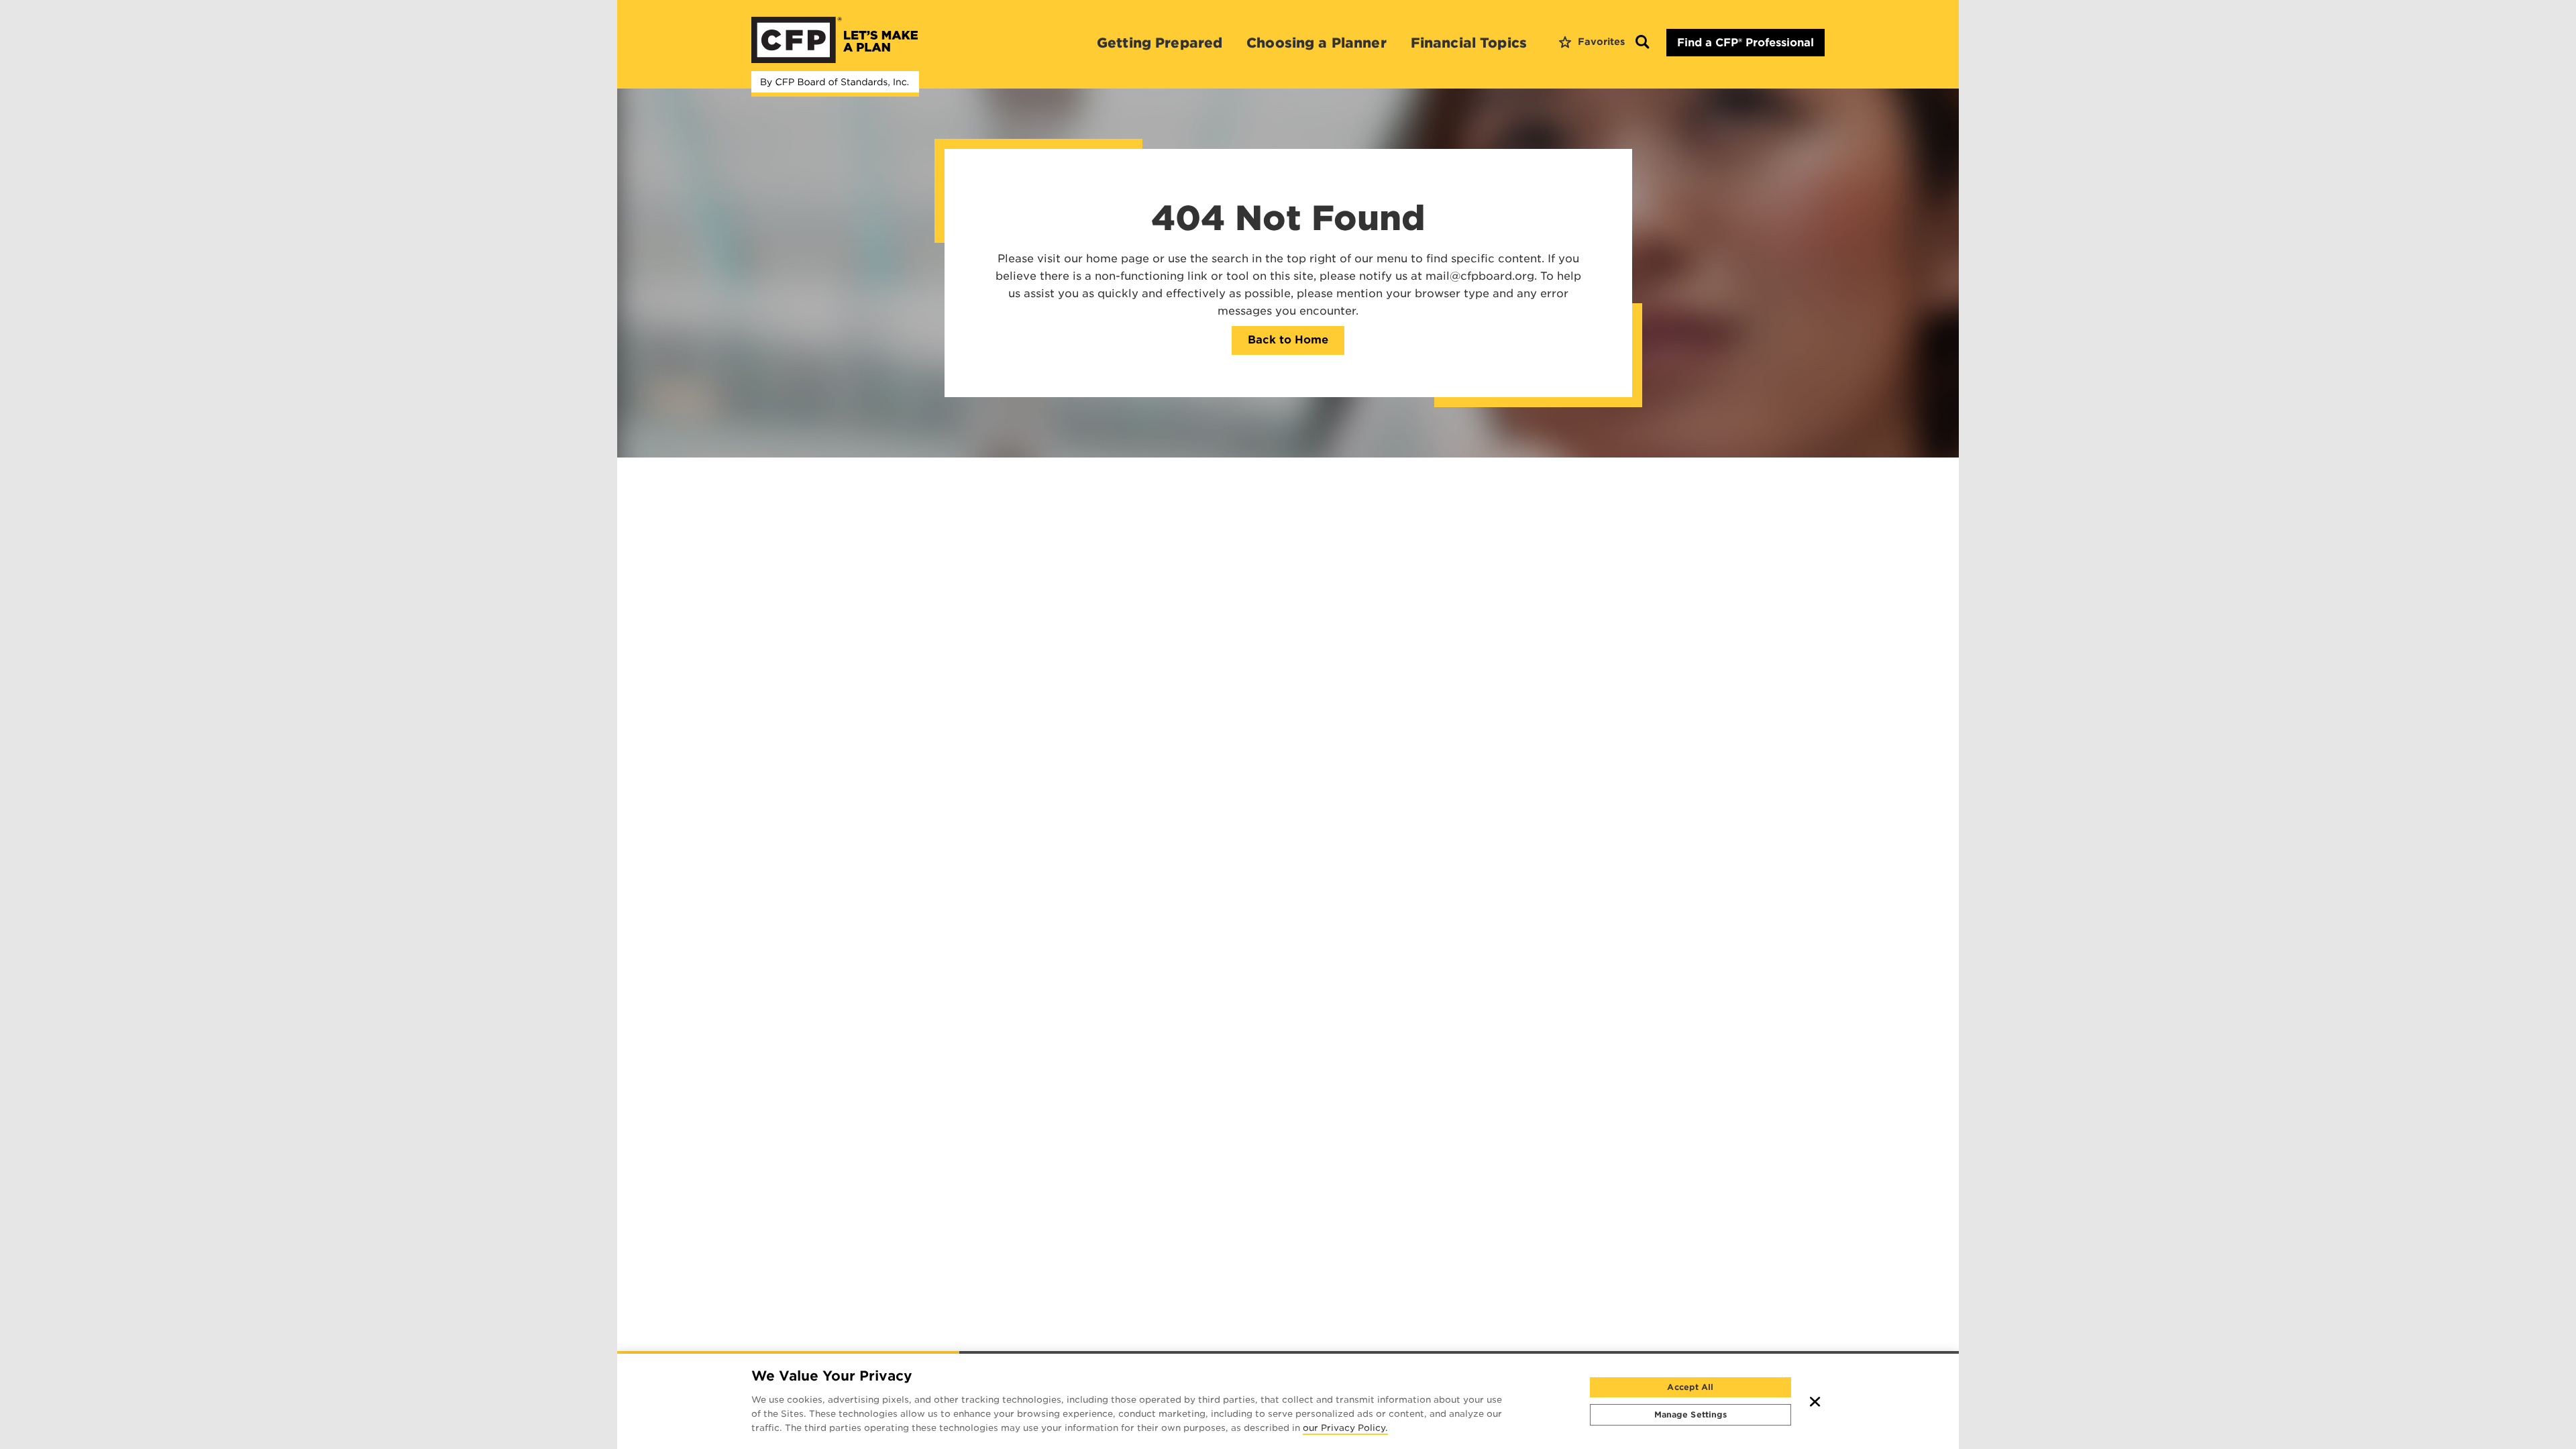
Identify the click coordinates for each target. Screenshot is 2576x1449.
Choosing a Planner (1317, 43)
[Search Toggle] (1642, 43)
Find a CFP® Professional (1746, 43)
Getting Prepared (1160, 43)
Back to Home (1288, 340)
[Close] (1815, 1401)
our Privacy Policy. (1345, 1429)
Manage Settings (1691, 1414)
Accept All (1690, 1387)
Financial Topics (1469, 43)
